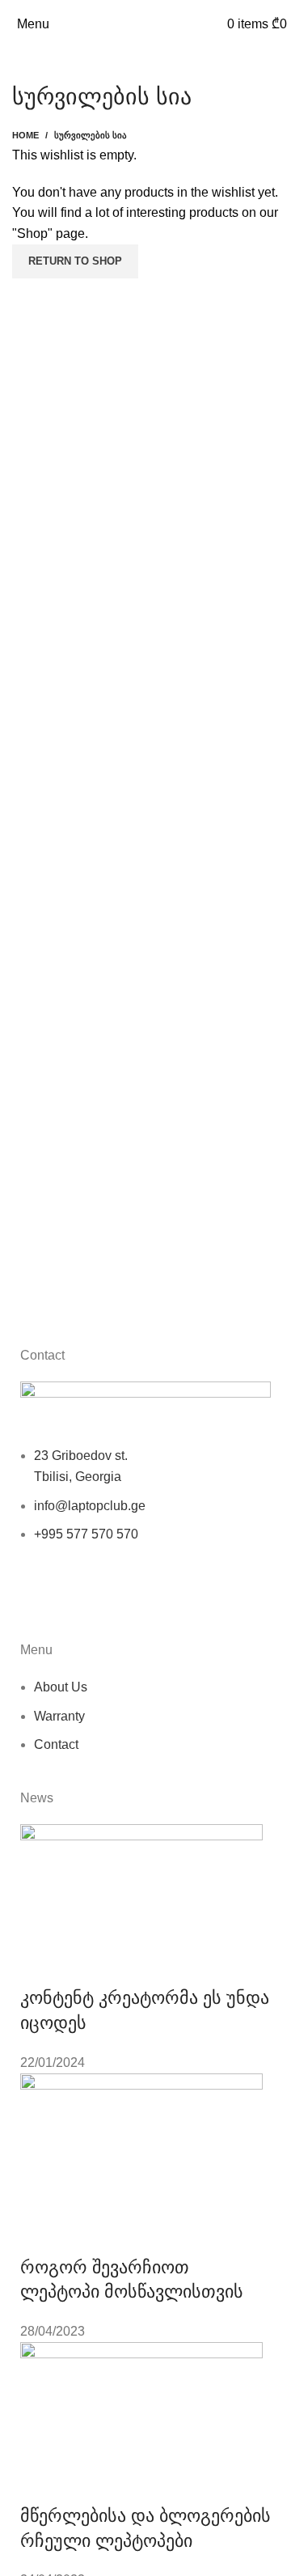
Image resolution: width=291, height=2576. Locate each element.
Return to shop (75, 261)
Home (25, 135)
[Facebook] (40, 1598)
